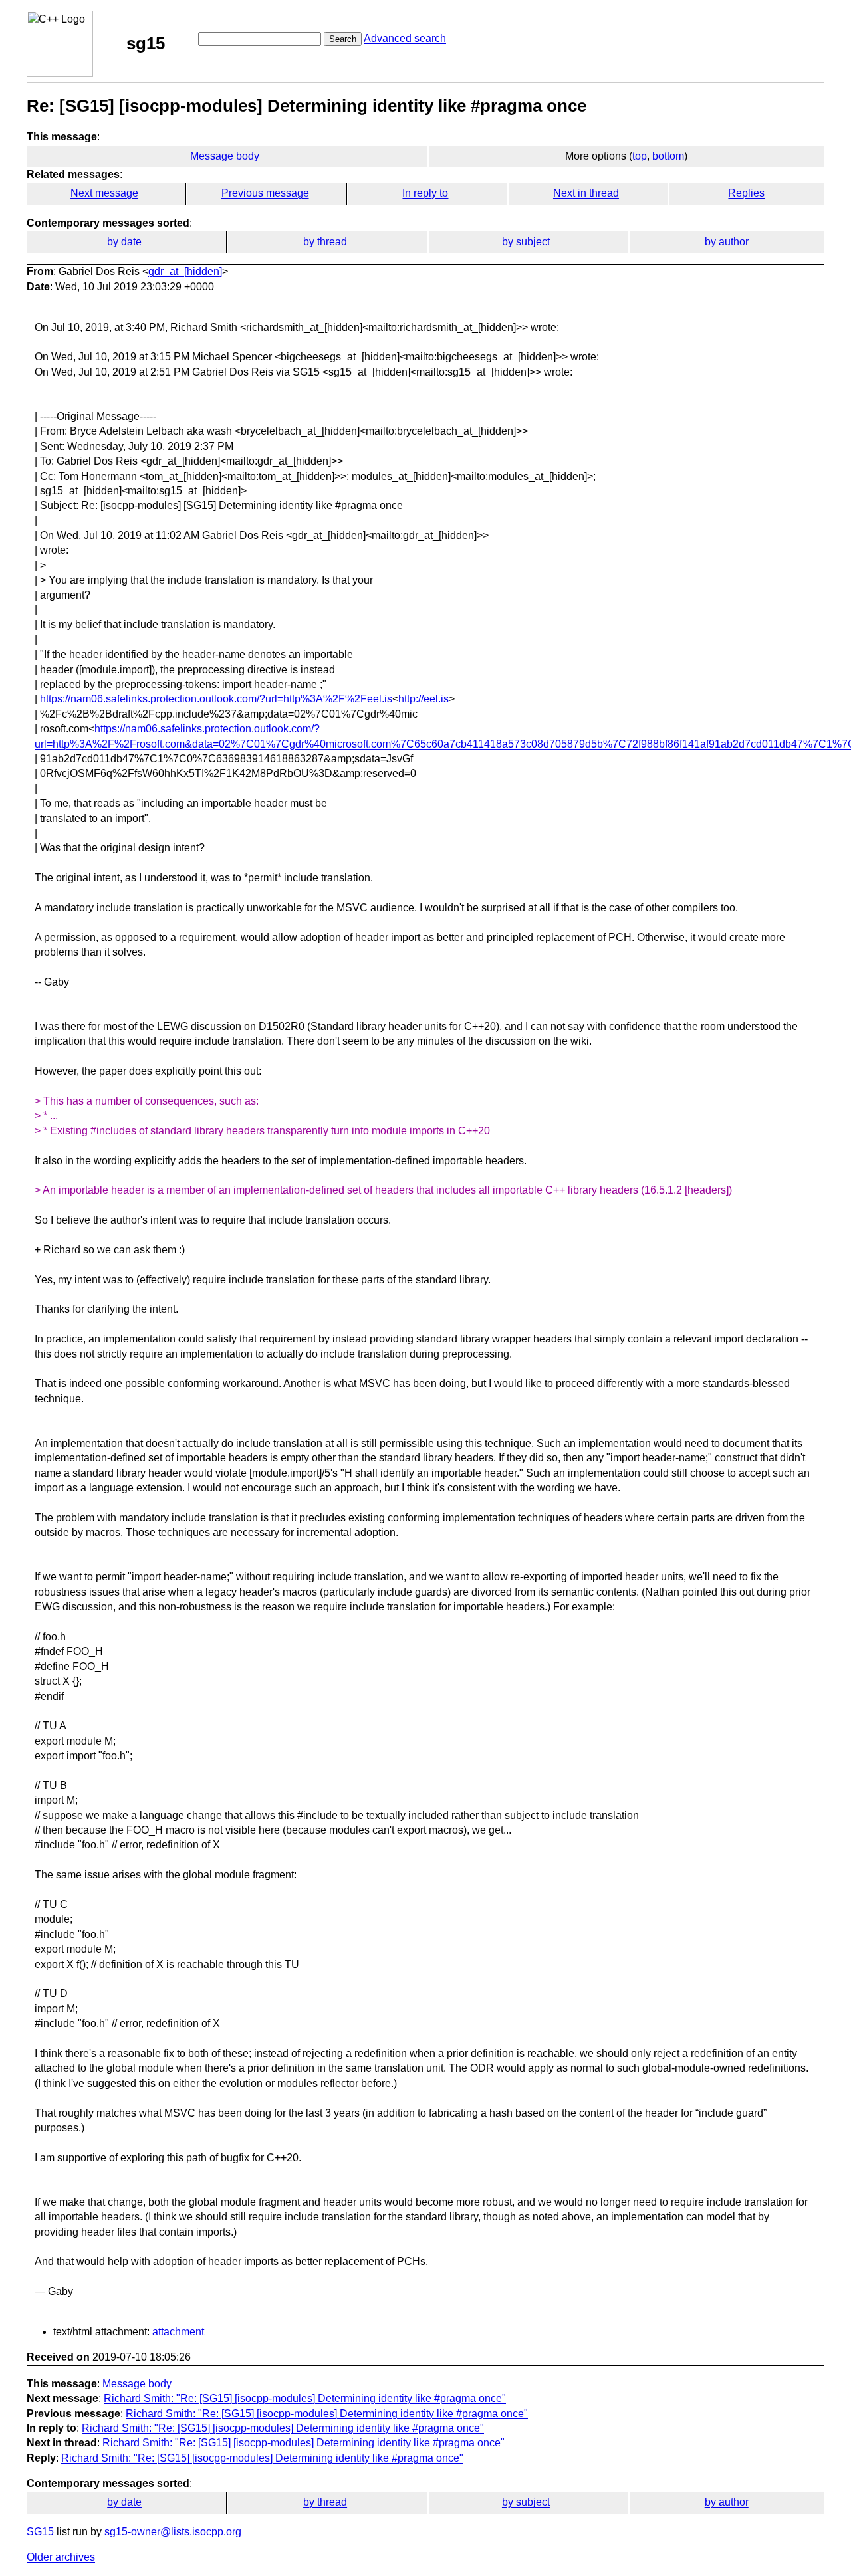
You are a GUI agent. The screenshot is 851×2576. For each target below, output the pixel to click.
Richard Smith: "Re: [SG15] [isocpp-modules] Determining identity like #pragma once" (305, 2398)
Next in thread (586, 193)
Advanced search (405, 38)
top (640, 156)
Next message (104, 193)
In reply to (425, 193)
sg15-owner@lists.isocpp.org (173, 2532)
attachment (178, 2332)
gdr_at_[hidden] (185, 271)
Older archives (61, 2557)
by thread (325, 242)
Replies (746, 193)
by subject (526, 242)
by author (727, 242)
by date (124, 242)
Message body (225, 156)
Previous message (265, 193)
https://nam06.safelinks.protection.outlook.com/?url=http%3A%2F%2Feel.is (216, 699)
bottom (668, 156)
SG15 (40, 2532)
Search (343, 39)
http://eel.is (424, 699)
